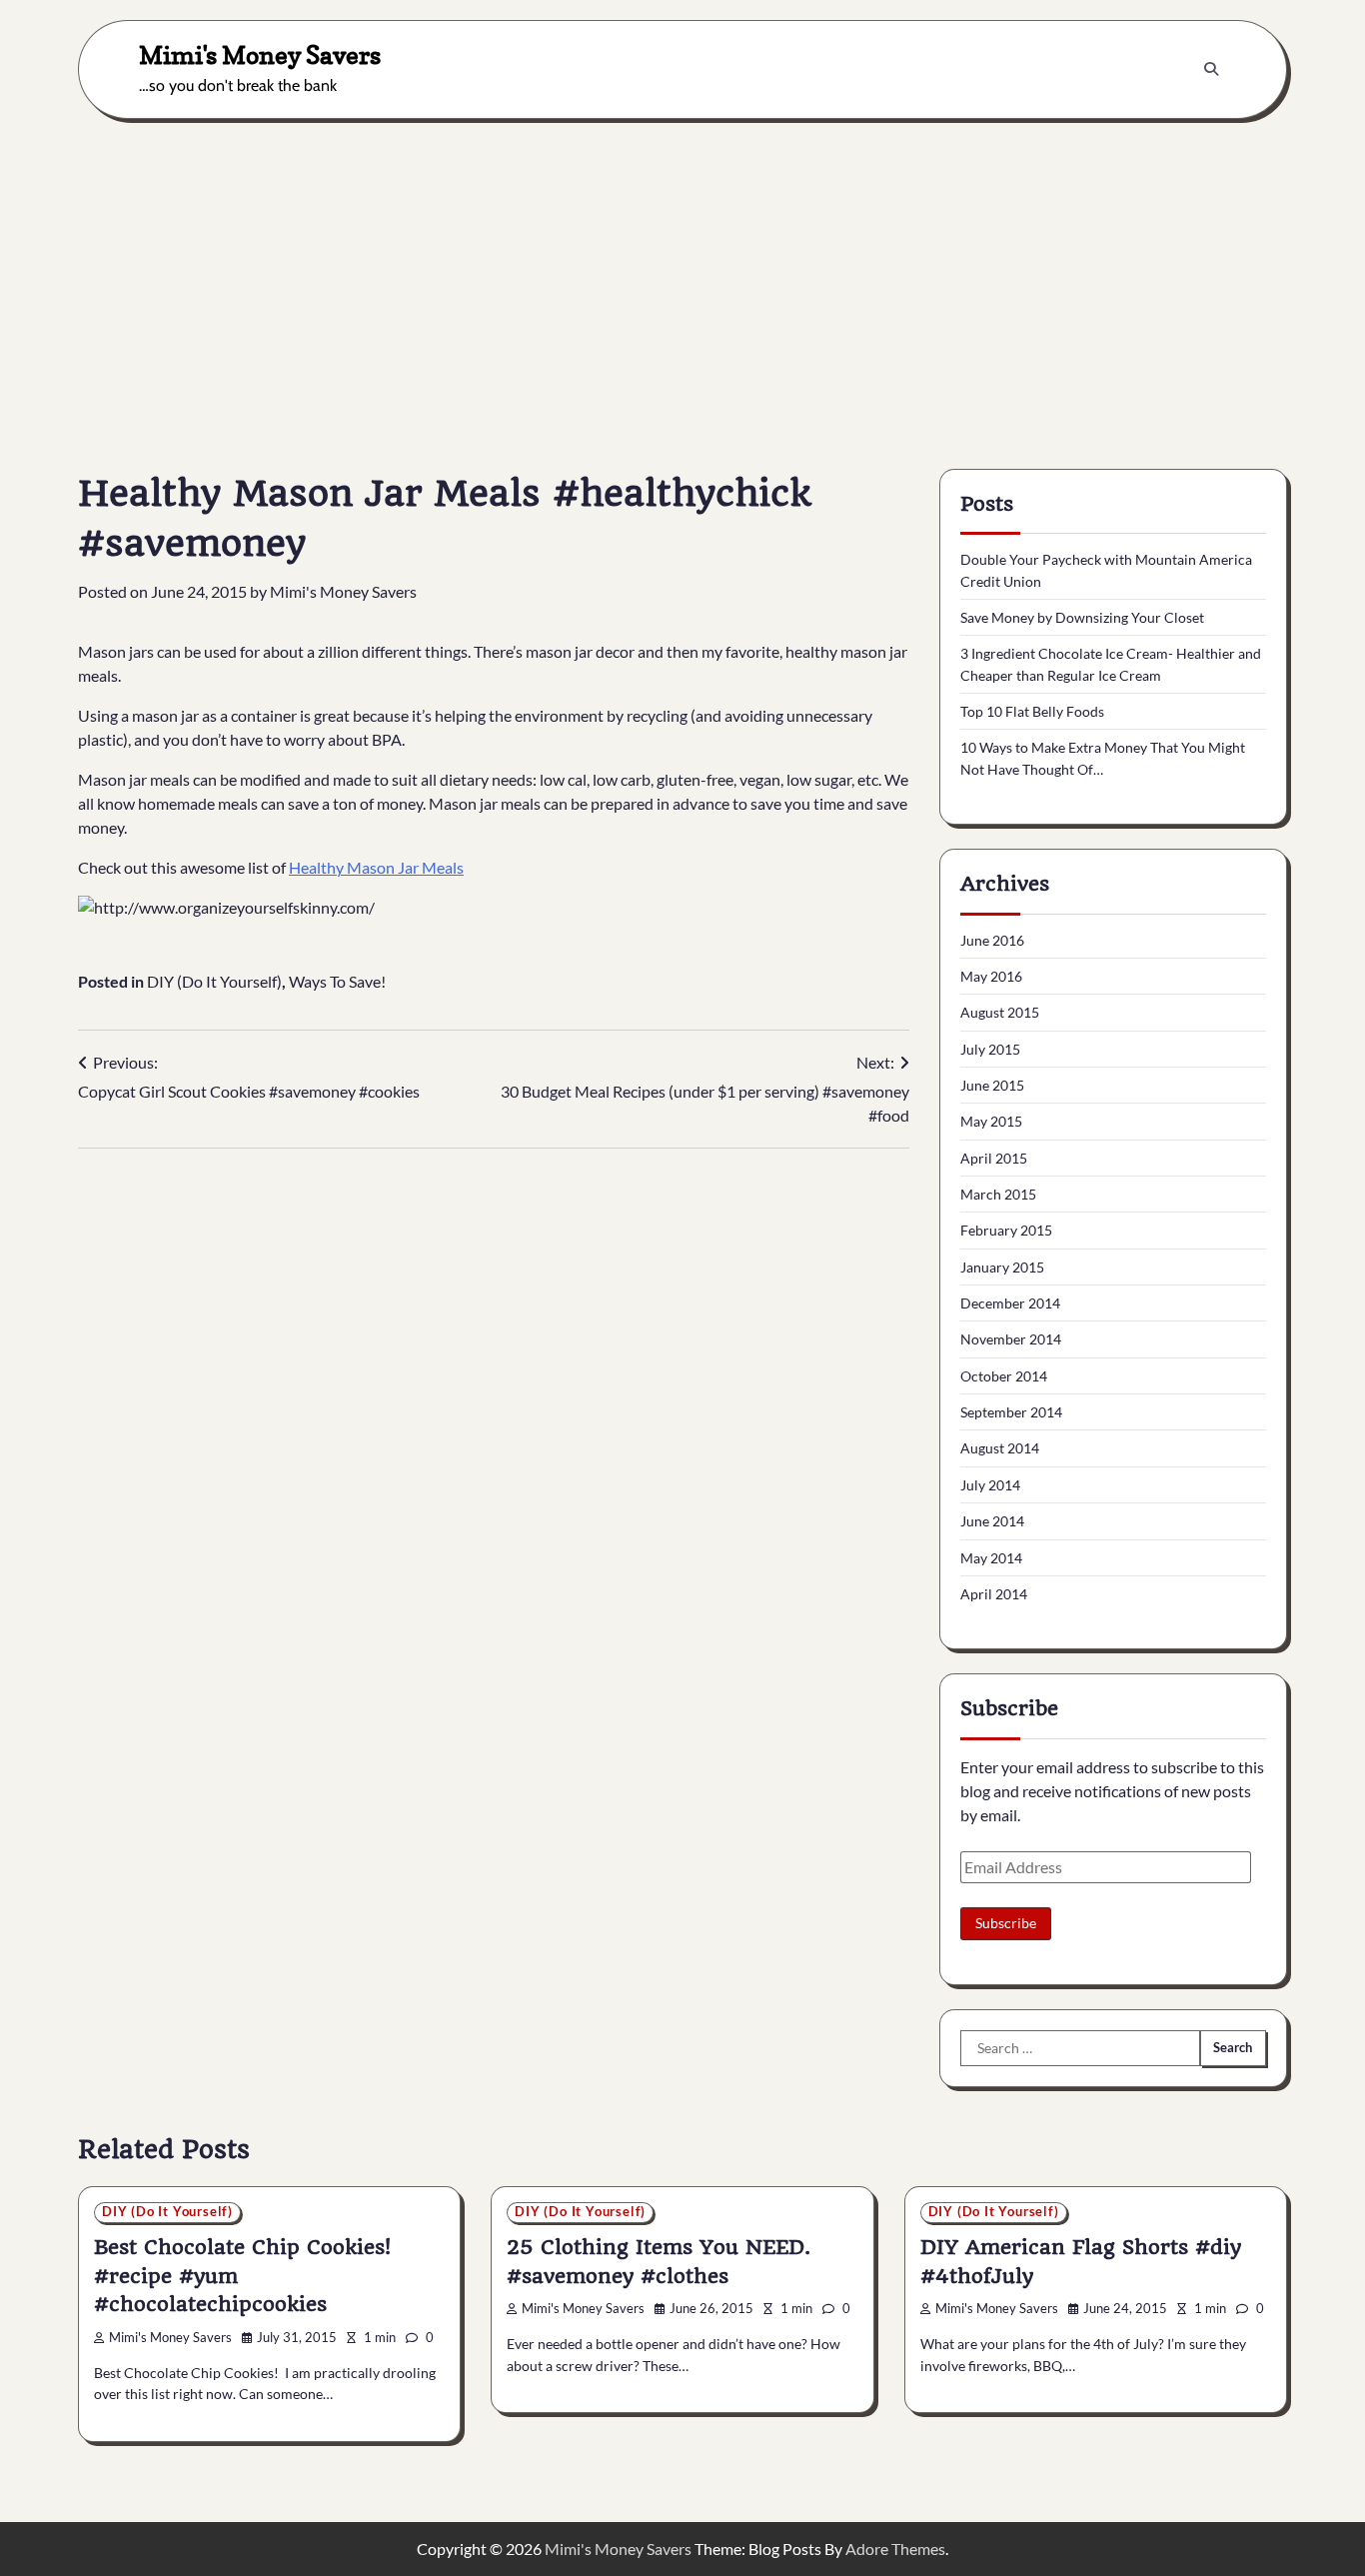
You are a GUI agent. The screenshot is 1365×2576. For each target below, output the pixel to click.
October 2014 (1004, 1376)
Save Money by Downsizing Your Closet (1082, 617)
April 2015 (994, 1158)
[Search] (1211, 69)
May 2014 (991, 1558)
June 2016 (992, 940)
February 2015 (1006, 1230)
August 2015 (1000, 1012)
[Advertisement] (682, 279)
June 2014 (992, 1521)
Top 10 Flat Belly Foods (1032, 711)
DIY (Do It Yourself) (214, 981)
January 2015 (1002, 1267)
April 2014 (994, 1594)
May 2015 (991, 1121)
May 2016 (991, 976)
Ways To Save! (337, 981)
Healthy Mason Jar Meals (376, 867)
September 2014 (1011, 1412)
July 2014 (990, 1485)
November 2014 (1011, 1339)
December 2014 (1010, 1303)
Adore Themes (895, 2549)
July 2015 (990, 1049)
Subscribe (1006, 1923)
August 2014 (1000, 1448)
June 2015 (992, 1085)
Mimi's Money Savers (260, 54)
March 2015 (998, 1194)
